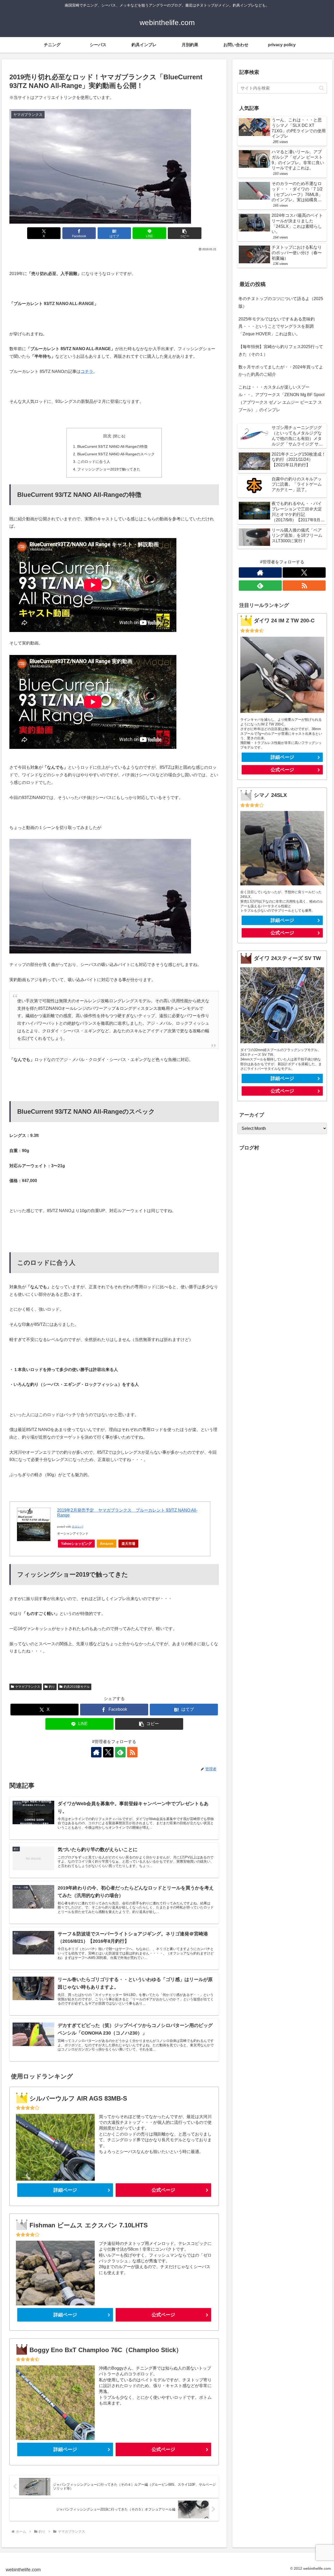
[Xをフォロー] (108, 1752)
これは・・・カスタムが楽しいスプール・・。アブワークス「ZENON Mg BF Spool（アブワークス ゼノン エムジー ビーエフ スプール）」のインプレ (282, 398)
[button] (184, 233)
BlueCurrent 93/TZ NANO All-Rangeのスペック (116, 454)
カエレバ (77, 1527)
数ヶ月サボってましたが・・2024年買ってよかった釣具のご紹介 (281, 371)
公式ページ (163, 2190)
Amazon (107, 1544)
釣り (52, 1687)
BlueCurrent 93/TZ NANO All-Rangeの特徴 (112, 446)
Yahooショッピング (76, 1544)
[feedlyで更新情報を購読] (120, 1752)
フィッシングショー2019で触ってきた (109, 469)
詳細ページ (65, 2190)
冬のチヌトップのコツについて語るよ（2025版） (281, 302)
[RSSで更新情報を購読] (132, 1752)
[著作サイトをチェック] (96, 1752)
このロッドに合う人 (94, 462)
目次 (107, 436)
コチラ (87, 371)
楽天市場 (128, 1544)
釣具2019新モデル (77, 1687)
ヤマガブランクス (28, 1687)
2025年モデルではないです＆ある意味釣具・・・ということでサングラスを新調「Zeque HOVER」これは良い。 (277, 327)
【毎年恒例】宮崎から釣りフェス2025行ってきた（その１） (281, 350)
